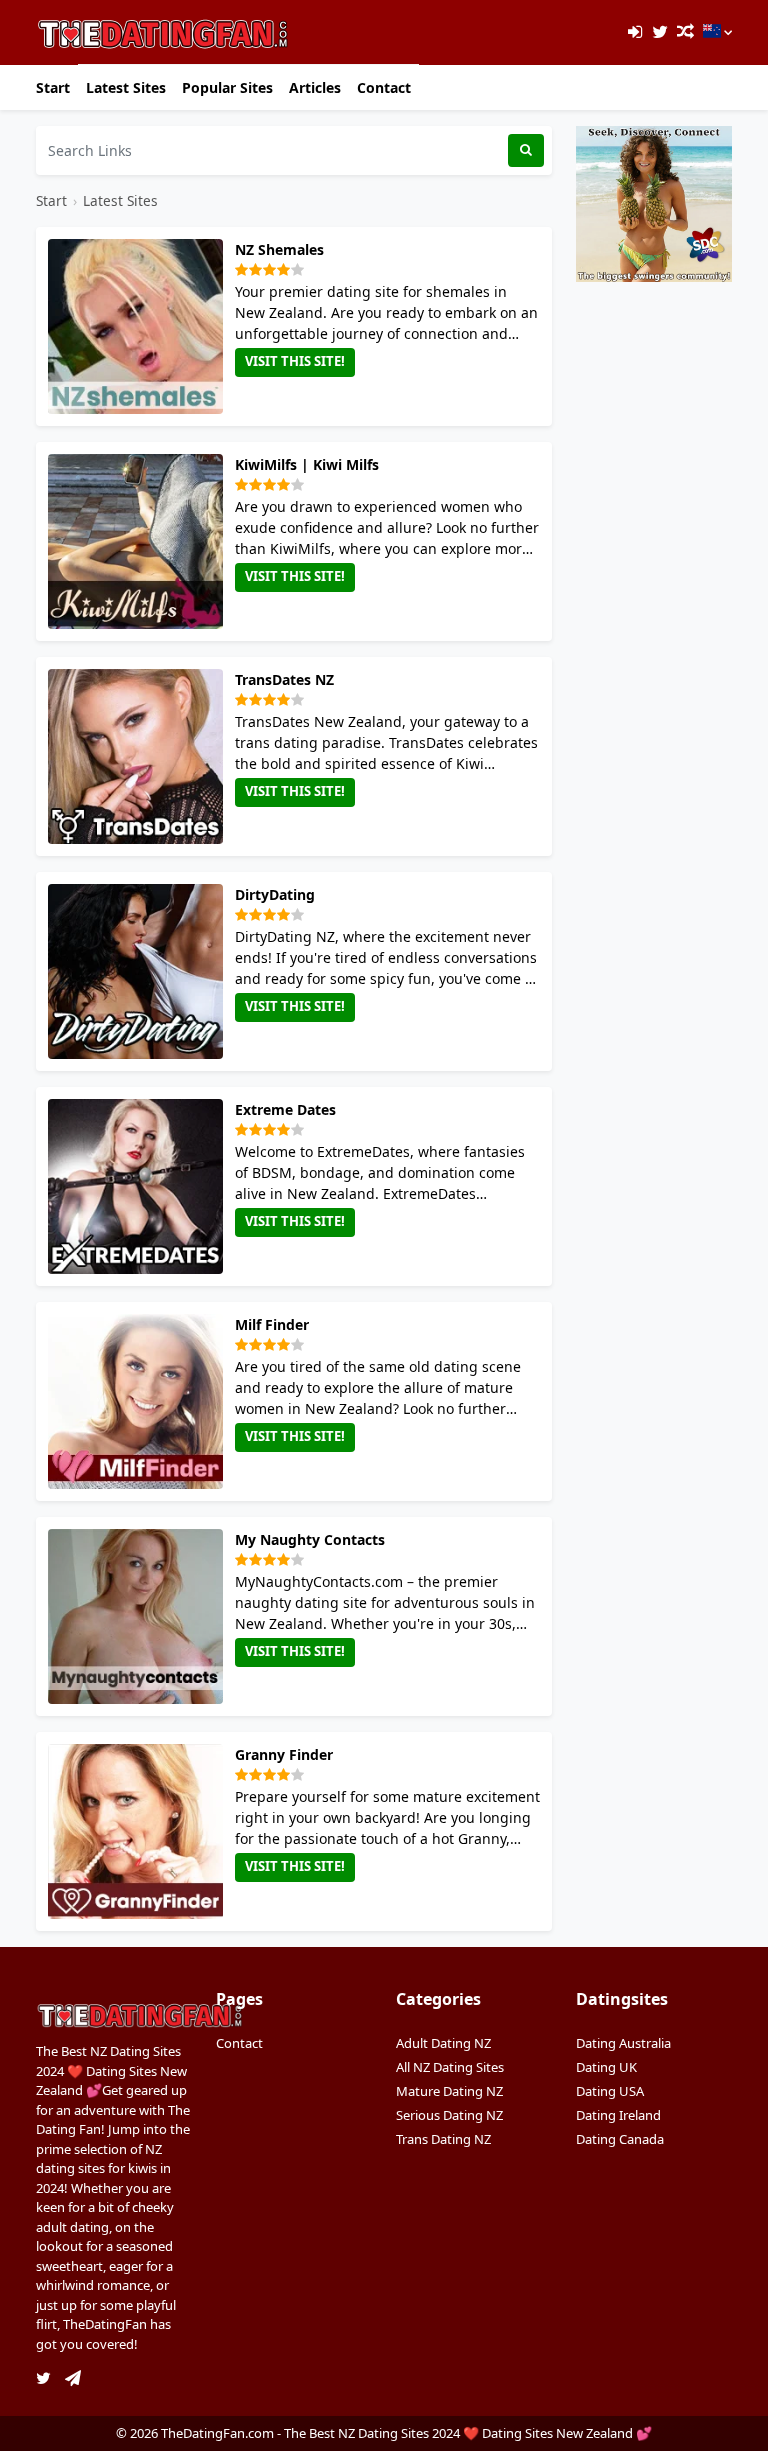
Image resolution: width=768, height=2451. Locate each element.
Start (53, 87)
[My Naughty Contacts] (139, 1616)
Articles (315, 87)
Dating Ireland (618, 2115)
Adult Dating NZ (443, 2043)
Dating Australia (623, 2043)
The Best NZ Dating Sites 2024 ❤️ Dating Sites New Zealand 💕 (468, 2433)
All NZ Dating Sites (450, 2067)
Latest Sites (126, 87)
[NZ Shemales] (139, 326)
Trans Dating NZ (443, 2139)
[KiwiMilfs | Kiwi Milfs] (139, 541)
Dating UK (606, 2067)
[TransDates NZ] (139, 756)
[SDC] (654, 202)
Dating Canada (620, 2139)
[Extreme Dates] (139, 1186)
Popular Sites (227, 87)
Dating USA (610, 2091)
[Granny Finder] (139, 1831)
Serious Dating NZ (449, 2115)
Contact (384, 87)
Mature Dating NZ (449, 2091)
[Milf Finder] (139, 1401)
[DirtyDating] (139, 971)
